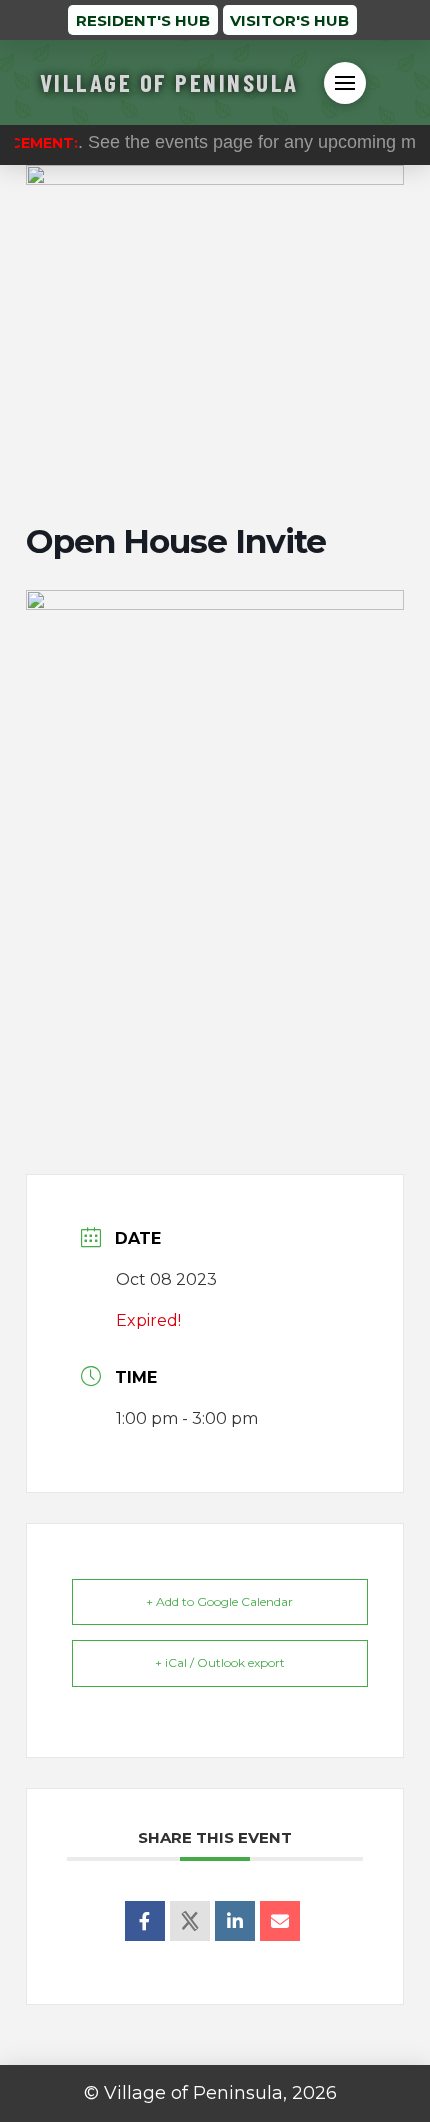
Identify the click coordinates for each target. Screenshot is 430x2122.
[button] (345, 83)
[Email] (280, 1921)
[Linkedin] (235, 1921)
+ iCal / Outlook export (220, 1662)
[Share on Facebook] (145, 1921)
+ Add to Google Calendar (219, 1601)
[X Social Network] (190, 1921)
